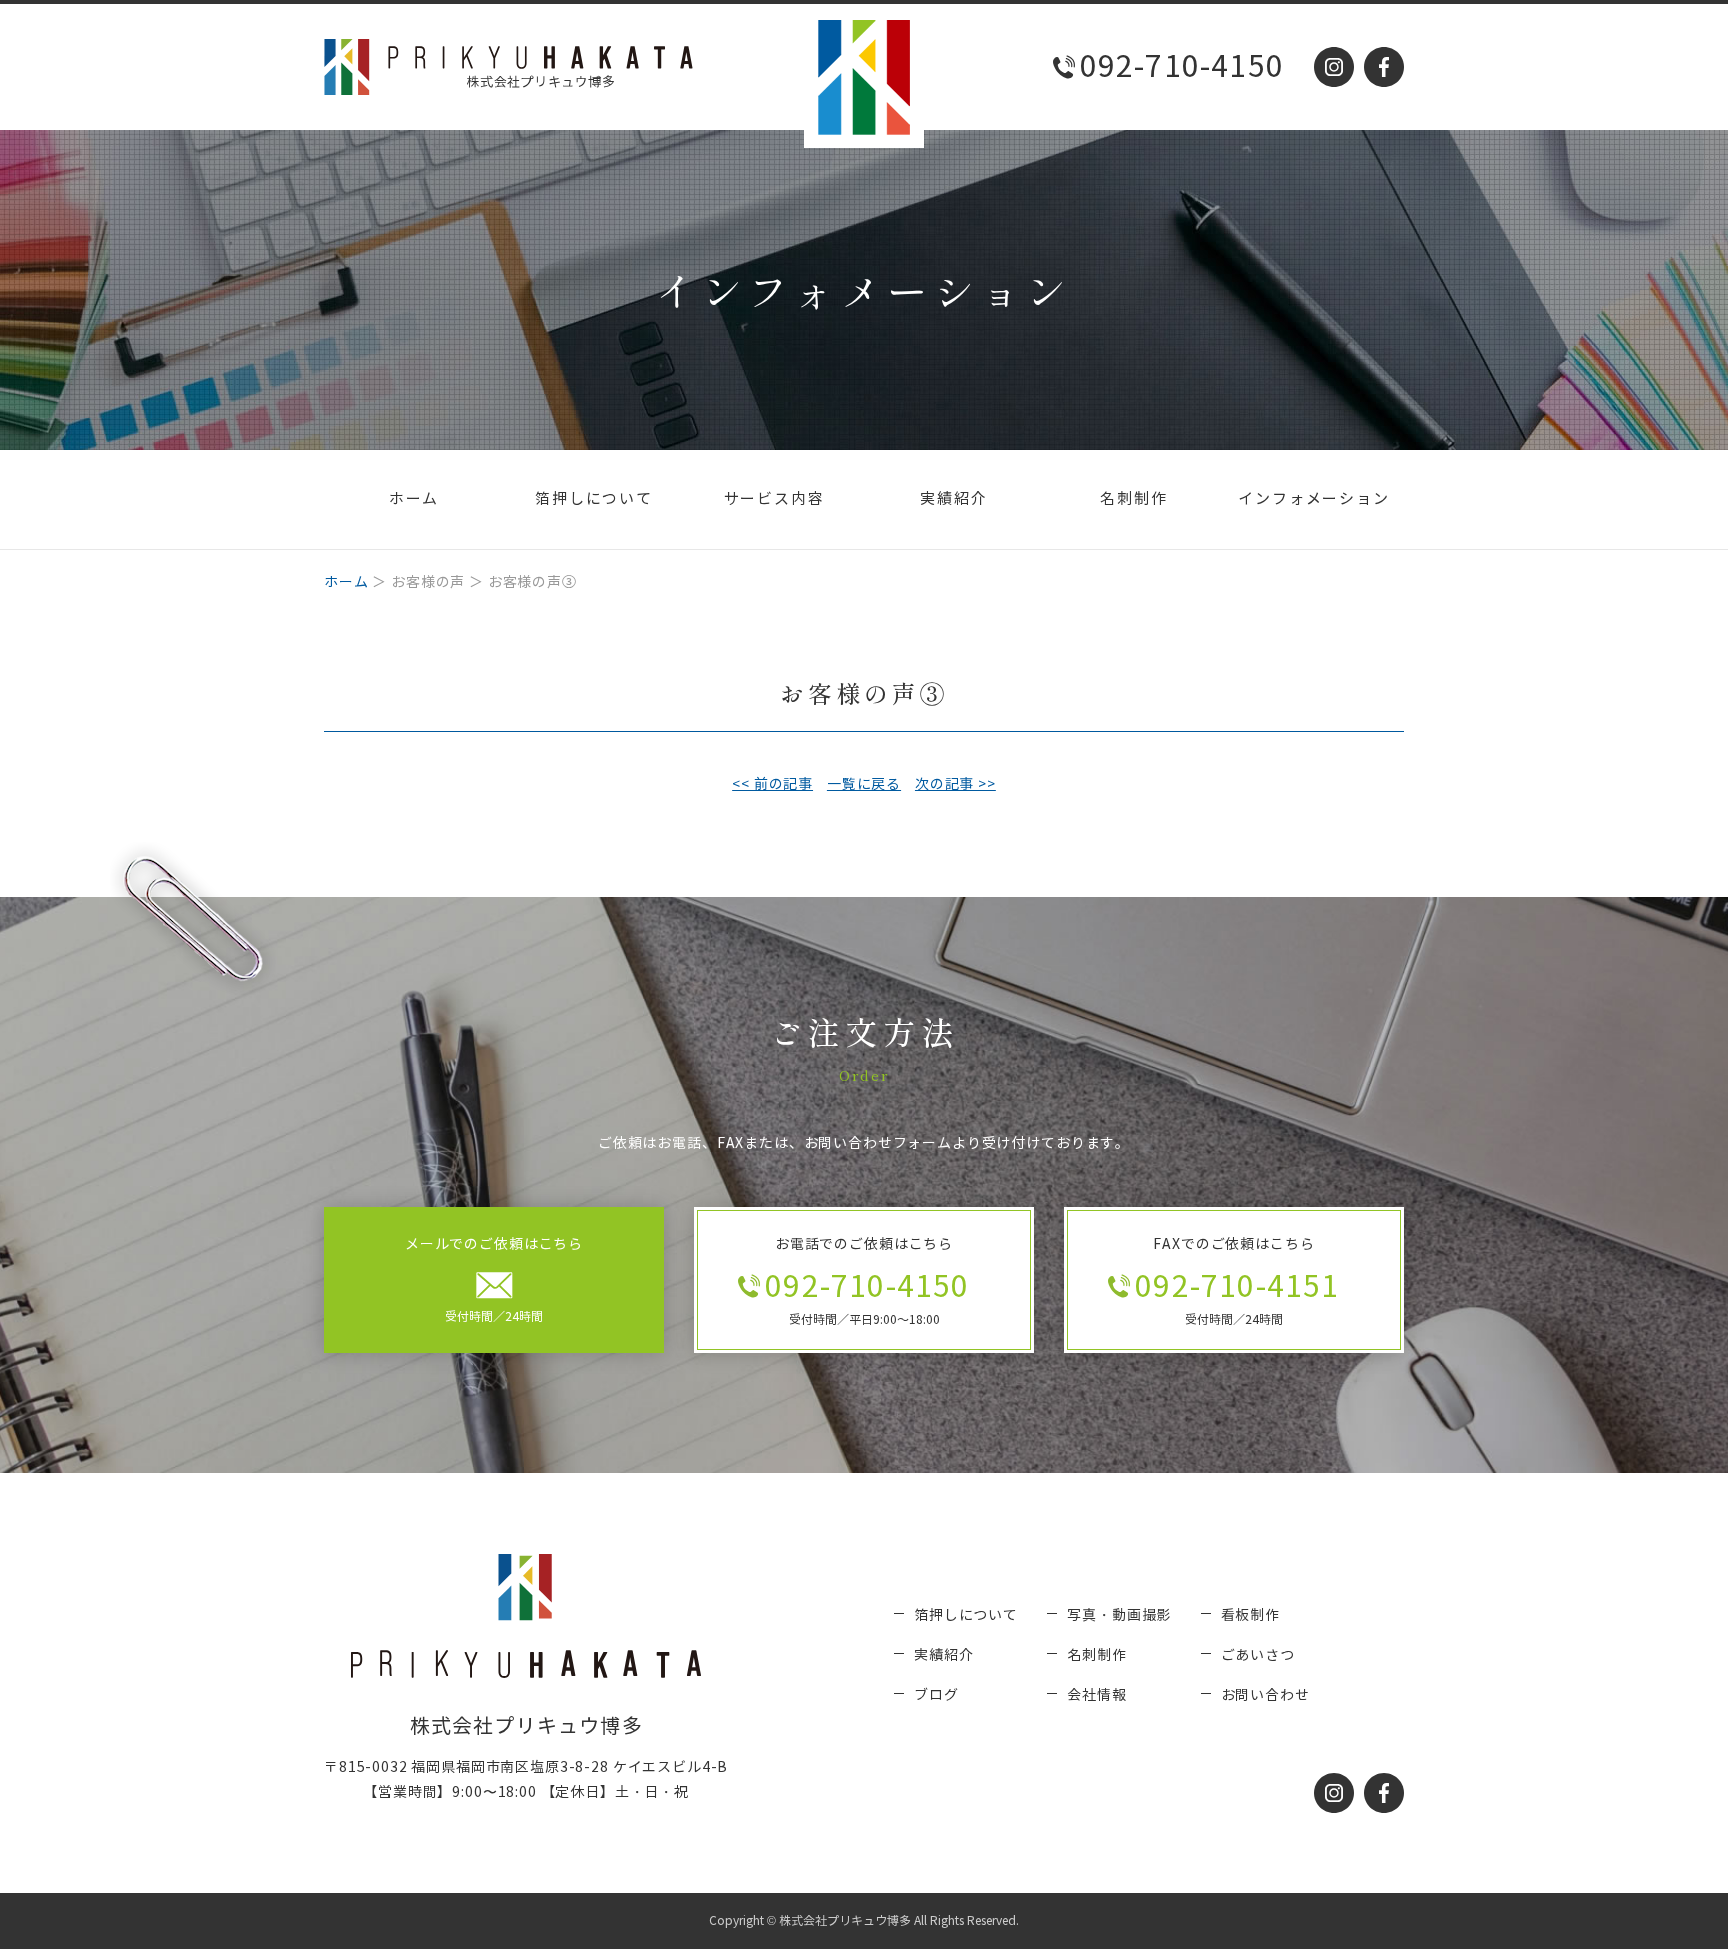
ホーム (414, 499)
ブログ (936, 1695)
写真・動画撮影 (1119, 1615)
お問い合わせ (1265, 1695)
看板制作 (1250, 1615)
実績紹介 (953, 499)
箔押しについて (594, 499)
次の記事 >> (955, 784)
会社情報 (1096, 1695)
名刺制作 (1133, 499)
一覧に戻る (864, 784)
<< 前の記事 (772, 784)
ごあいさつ (1258, 1655)
